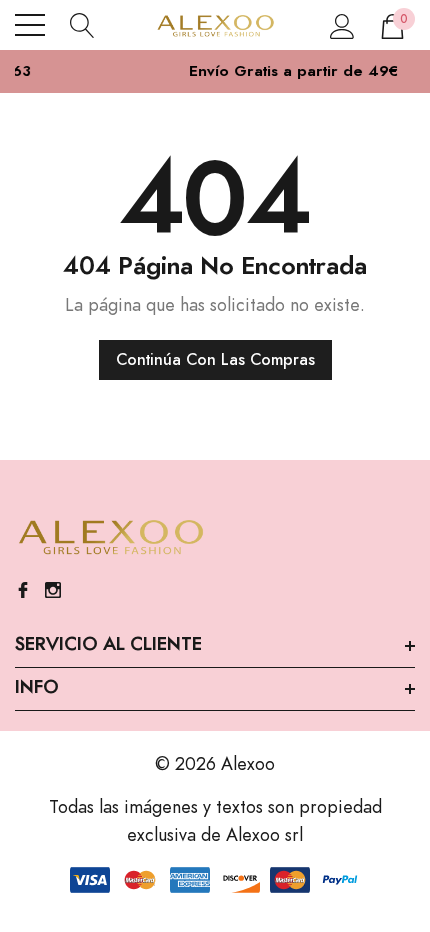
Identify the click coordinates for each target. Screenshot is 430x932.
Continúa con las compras (215, 360)
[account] (342, 25)
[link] (110, 538)
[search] (82, 25)
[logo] (215, 25)
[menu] (30, 25)
